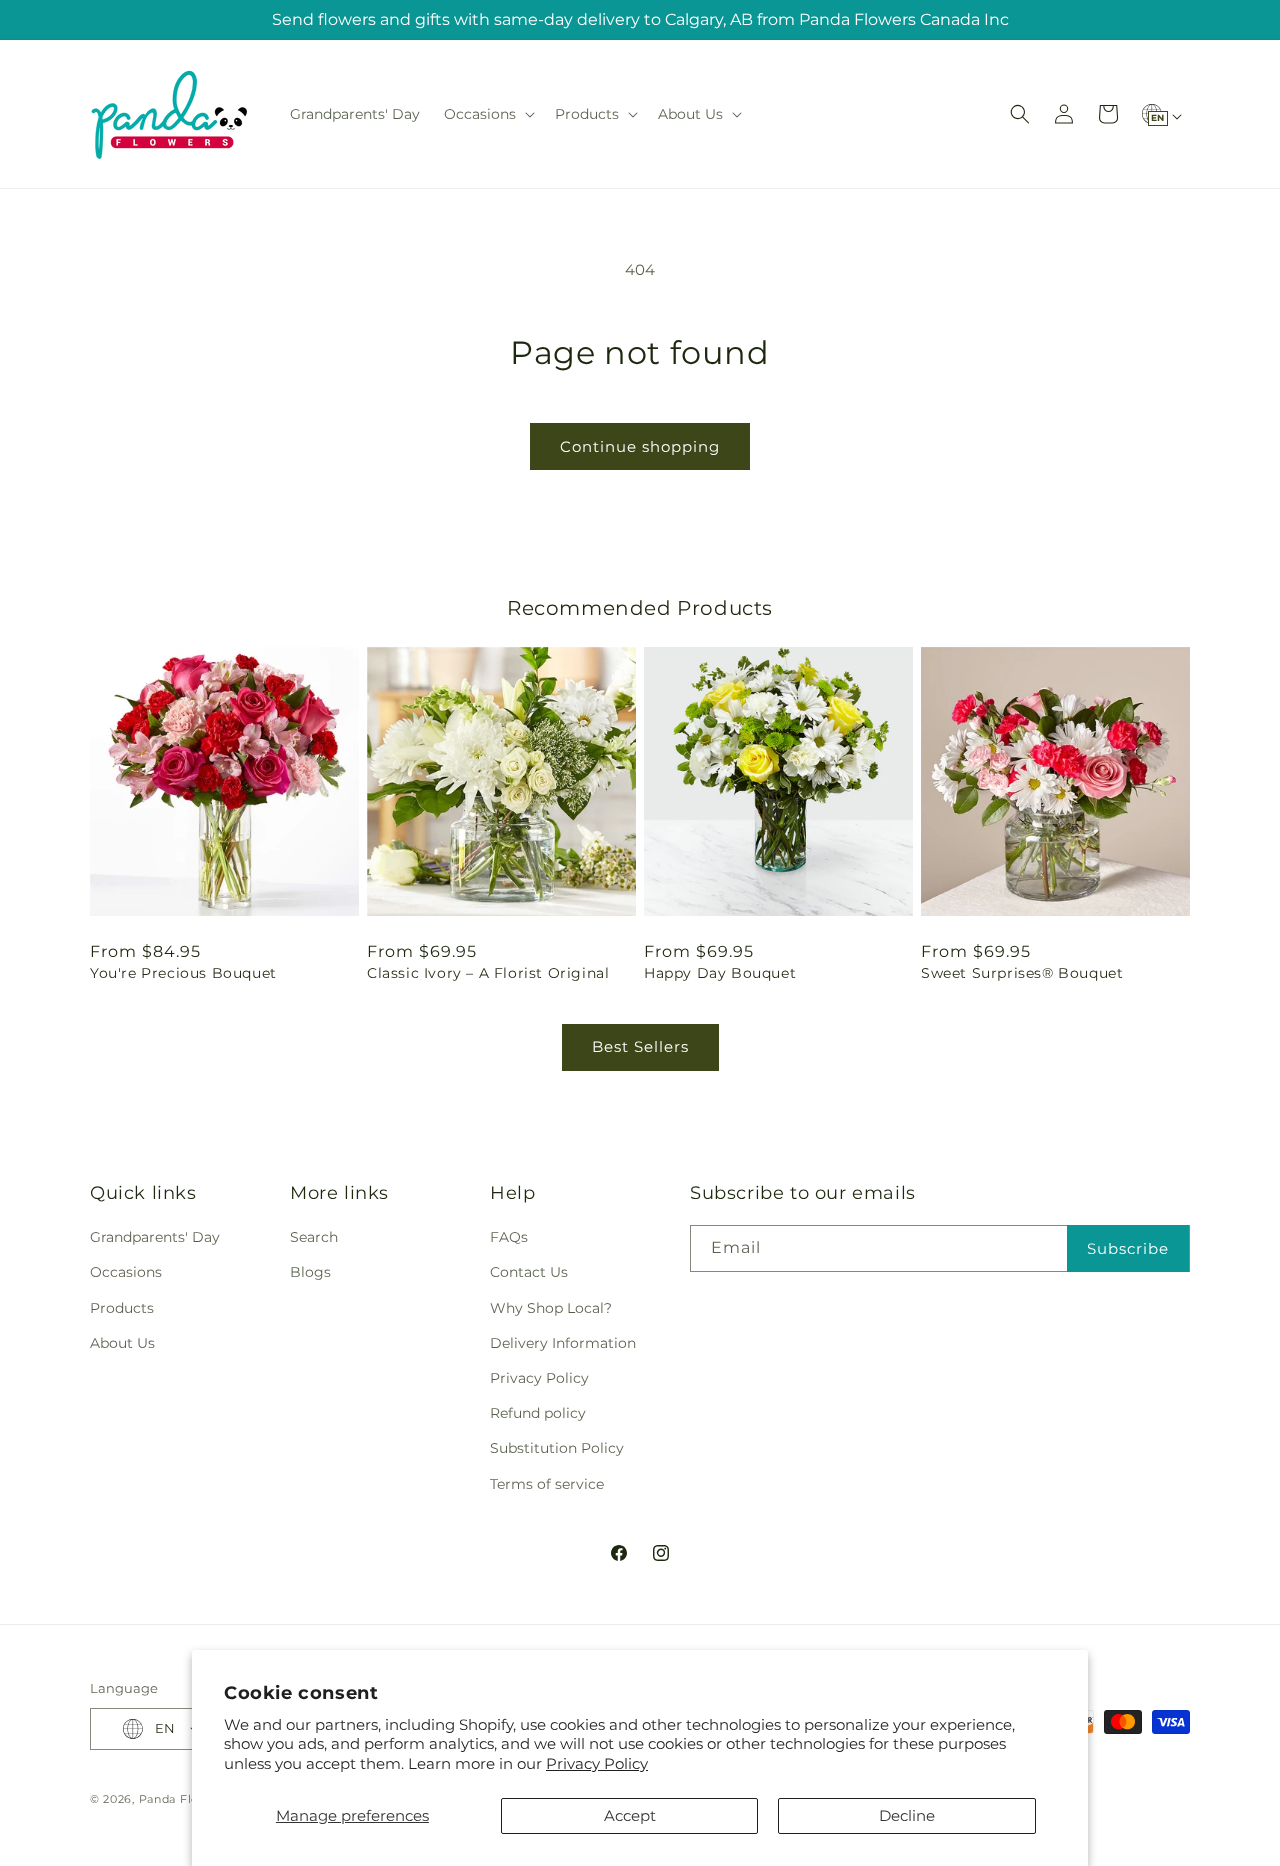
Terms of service (547, 1484)
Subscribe (1128, 1248)
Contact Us (529, 1272)
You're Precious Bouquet (183, 973)
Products (122, 1308)
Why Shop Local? (551, 1308)
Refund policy (538, 1413)
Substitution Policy (557, 1448)
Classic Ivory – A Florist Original (488, 973)
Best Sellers (640, 1046)
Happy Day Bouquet (720, 973)
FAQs (509, 1237)
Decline (907, 1815)
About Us (122, 1343)
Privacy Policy (597, 1763)
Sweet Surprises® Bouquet (1022, 973)
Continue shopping (640, 446)
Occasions (126, 1272)
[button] (487, 114)
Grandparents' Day (155, 1237)
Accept (630, 1815)
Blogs (310, 1272)
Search (314, 1237)
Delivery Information (563, 1343)
